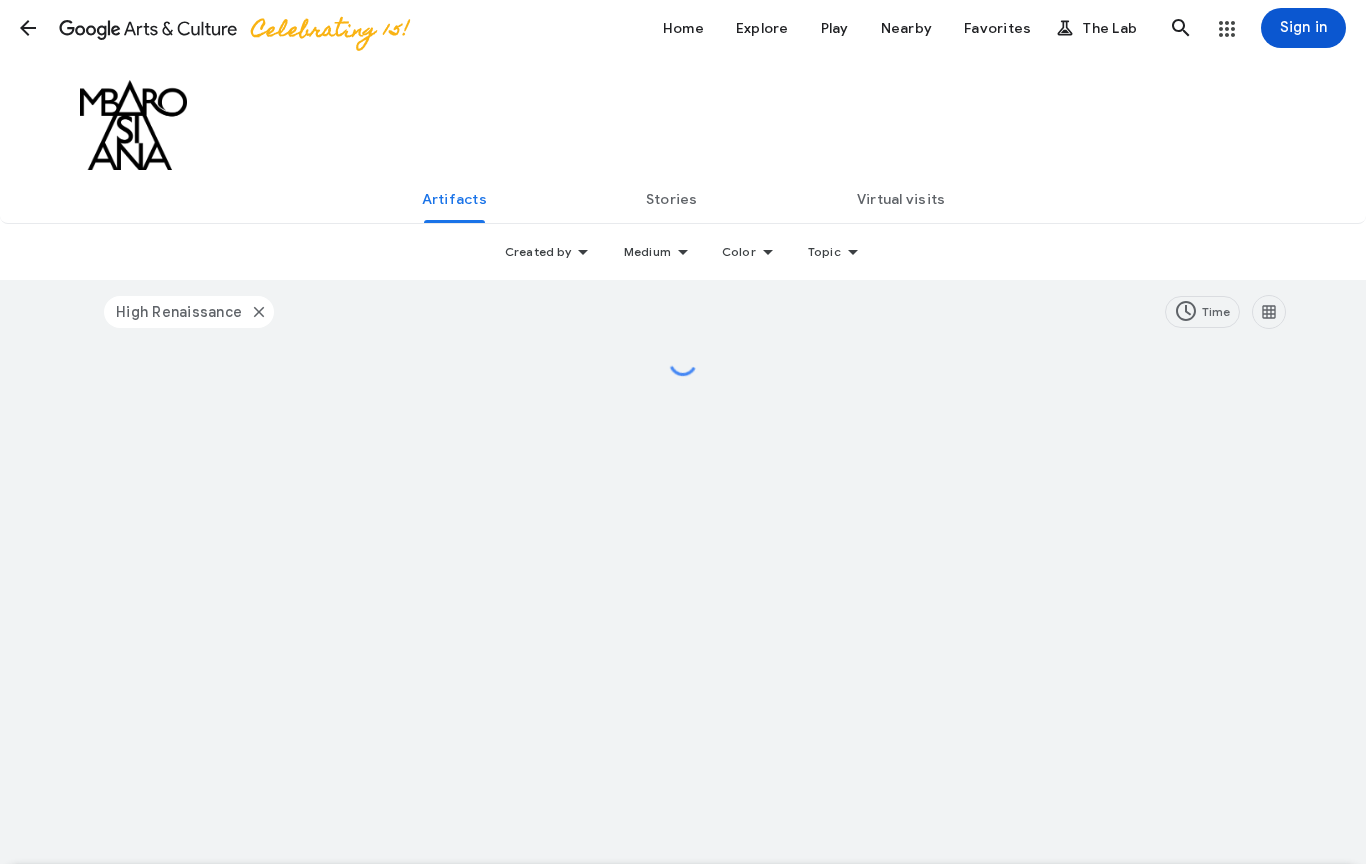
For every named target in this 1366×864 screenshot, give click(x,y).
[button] (28, 28)
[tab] (454, 199)
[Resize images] (1269, 312)
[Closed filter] (258, 312)
